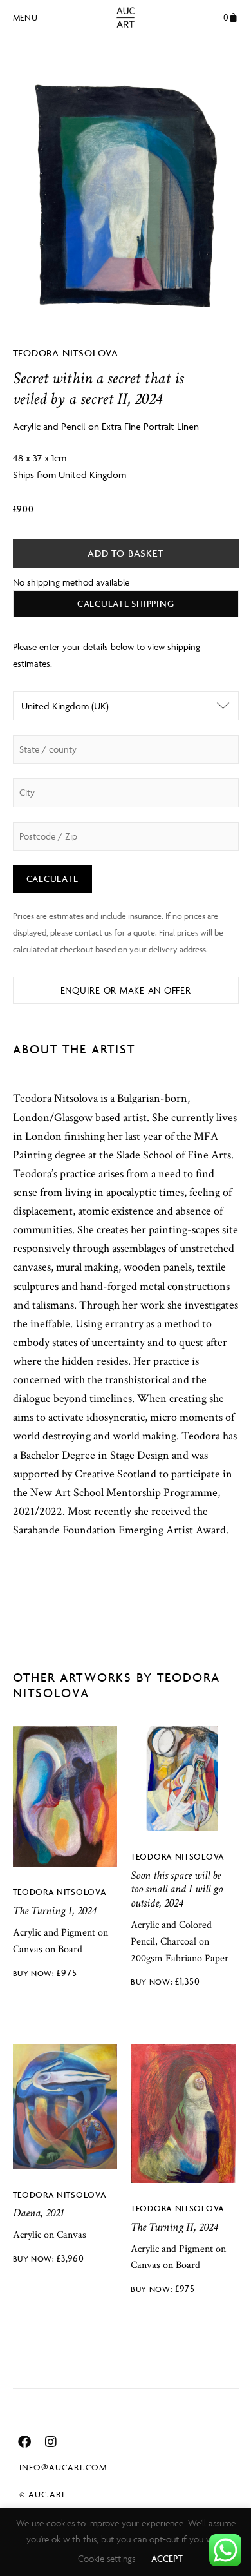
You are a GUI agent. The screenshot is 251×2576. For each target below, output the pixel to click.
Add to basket (125, 553)
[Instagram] (51, 2442)
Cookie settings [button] (107, 2558)
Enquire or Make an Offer (126, 990)
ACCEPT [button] (167, 2558)
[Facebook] (24, 2442)
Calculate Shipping (126, 603)
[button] (25, 15)
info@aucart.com (63, 2467)
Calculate (52, 879)
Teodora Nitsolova (66, 353)
